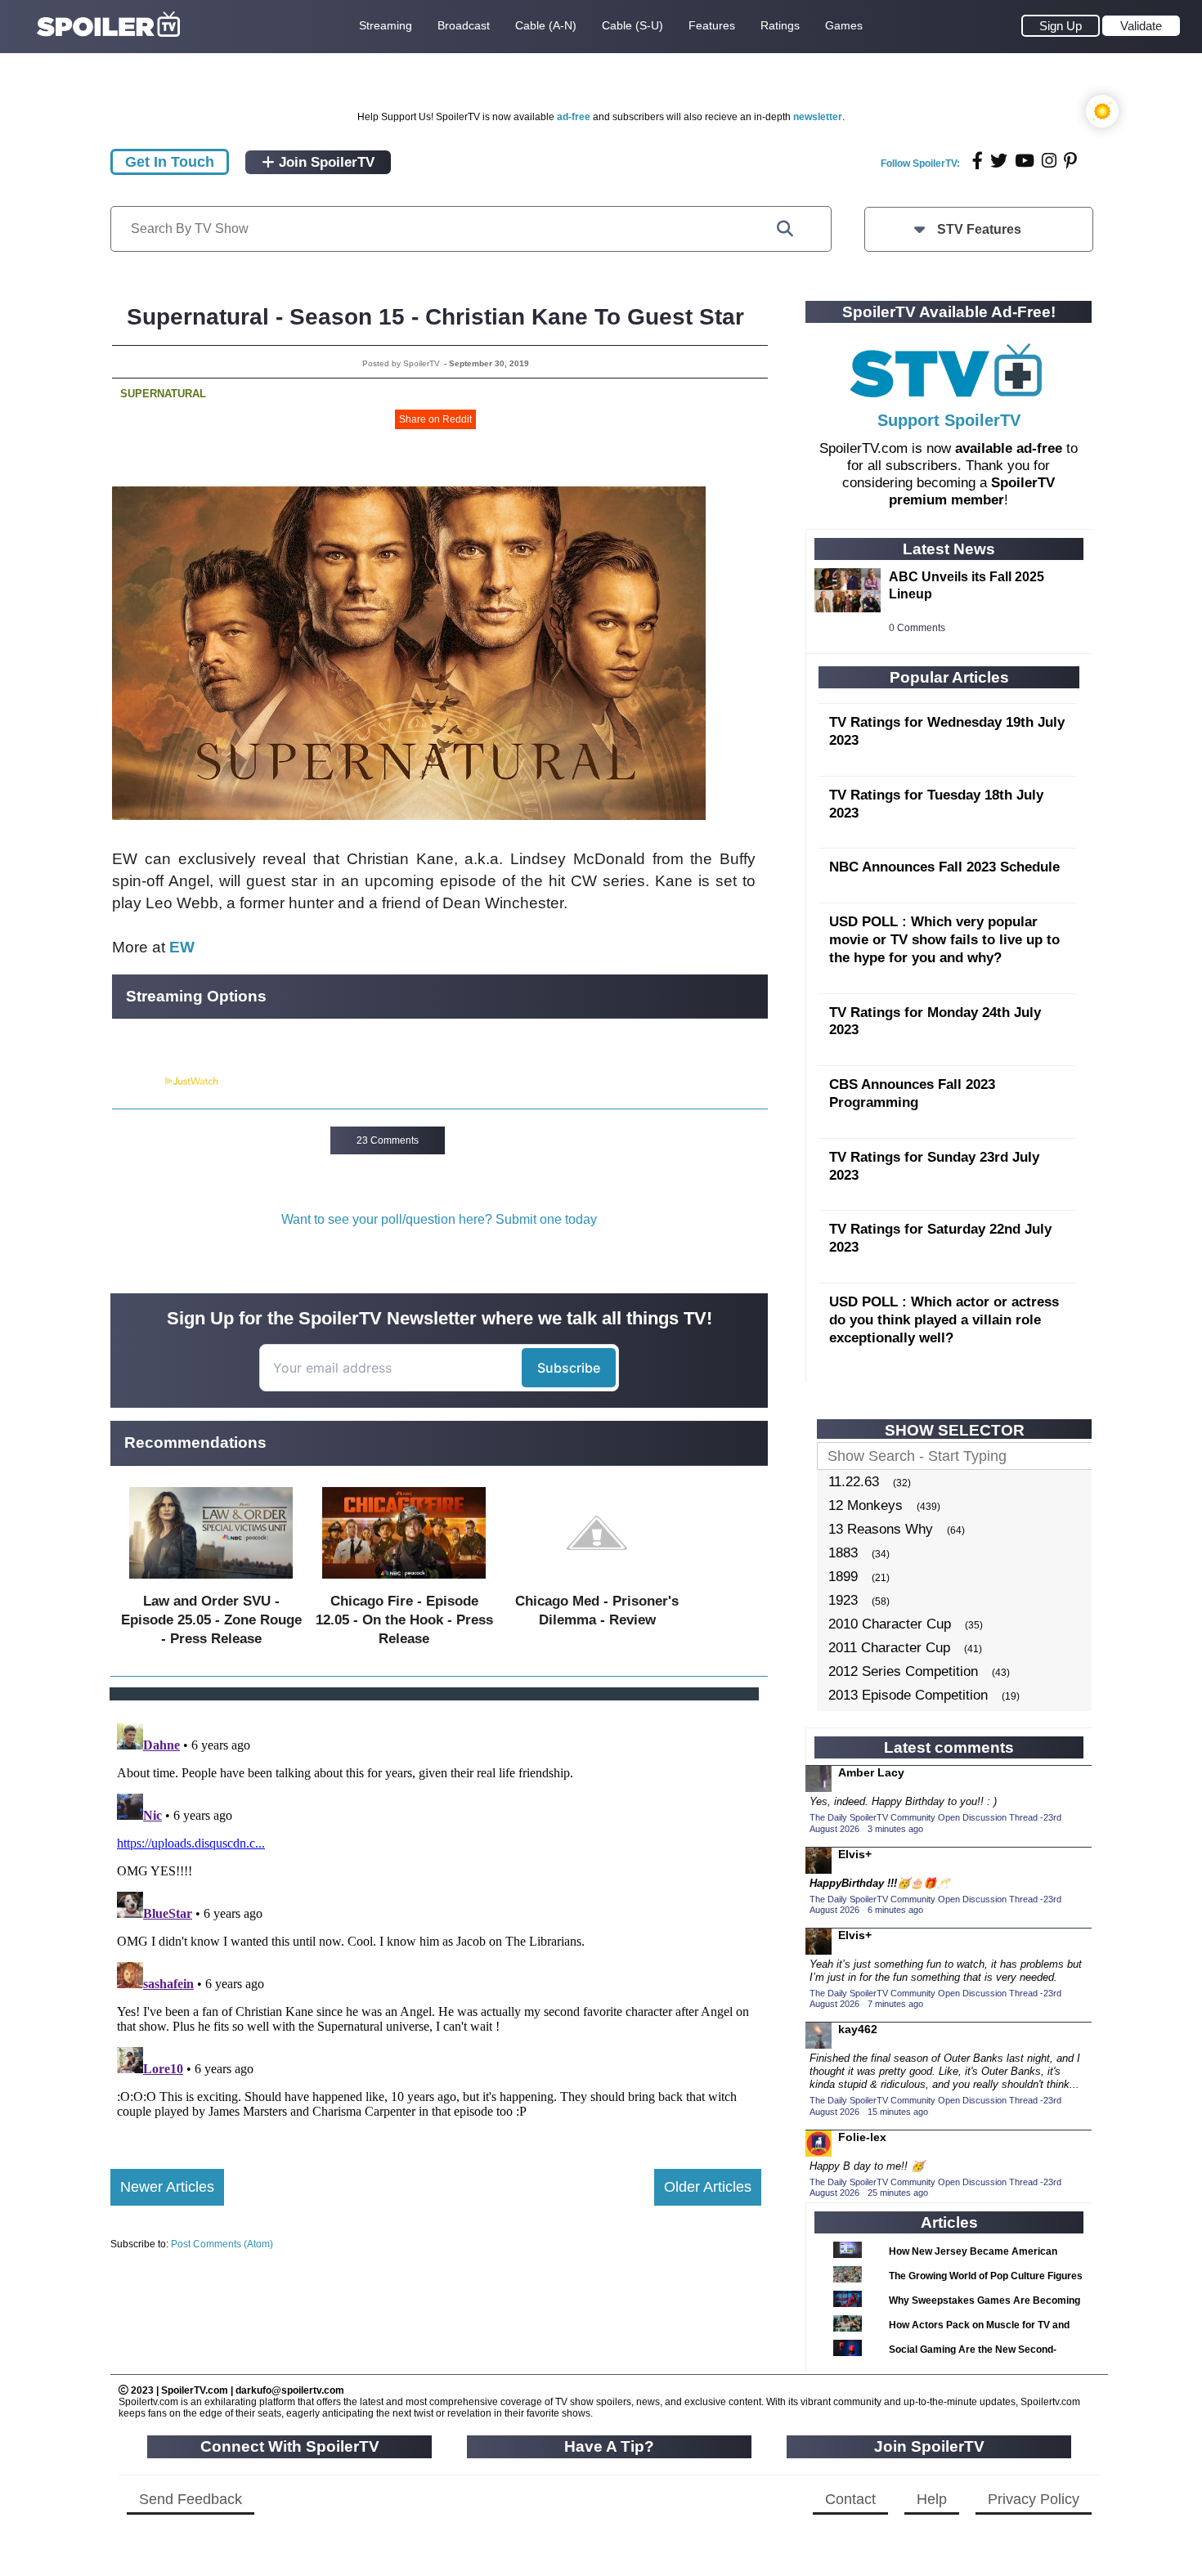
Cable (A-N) (546, 25)
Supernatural (163, 394)
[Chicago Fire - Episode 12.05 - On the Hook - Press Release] (404, 1582)
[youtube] (1025, 161)
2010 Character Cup (890, 1624)
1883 (843, 1553)
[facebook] (978, 161)
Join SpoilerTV (325, 162)
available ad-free (1009, 448)
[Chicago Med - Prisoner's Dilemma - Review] (597, 1582)
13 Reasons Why (881, 1529)
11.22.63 (854, 1482)
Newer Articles (167, 2187)
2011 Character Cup (889, 1648)
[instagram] (1049, 161)
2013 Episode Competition (908, 1695)
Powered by (137, 1082)
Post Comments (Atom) (222, 2244)
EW (182, 947)
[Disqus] (436, 1921)
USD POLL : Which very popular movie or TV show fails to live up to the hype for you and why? (944, 940)
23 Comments (388, 1140)
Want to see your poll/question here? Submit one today (439, 1219)
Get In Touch (170, 162)
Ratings (780, 25)
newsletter (818, 117)
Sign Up (1061, 26)
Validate (1141, 26)
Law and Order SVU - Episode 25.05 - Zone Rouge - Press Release (211, 1620)
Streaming (386, 25)
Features (712, 25)
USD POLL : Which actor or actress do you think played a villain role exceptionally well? (944, 1320)
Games (844, 25)
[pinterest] (1070, 161)
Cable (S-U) (632, 25)
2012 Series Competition (903, 1671)
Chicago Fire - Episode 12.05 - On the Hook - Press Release (404, 1620)
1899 (843, 1577)
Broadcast (464, 25)
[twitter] (999, 161)
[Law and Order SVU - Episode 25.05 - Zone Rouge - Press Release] (211, 1582)
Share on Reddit (435, 419)
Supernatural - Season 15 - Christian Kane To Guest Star (435, 317)
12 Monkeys (866, 1505)
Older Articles (708, 2187)
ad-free (574, 117)
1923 (843, 1600)
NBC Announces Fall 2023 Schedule (944, 867)
